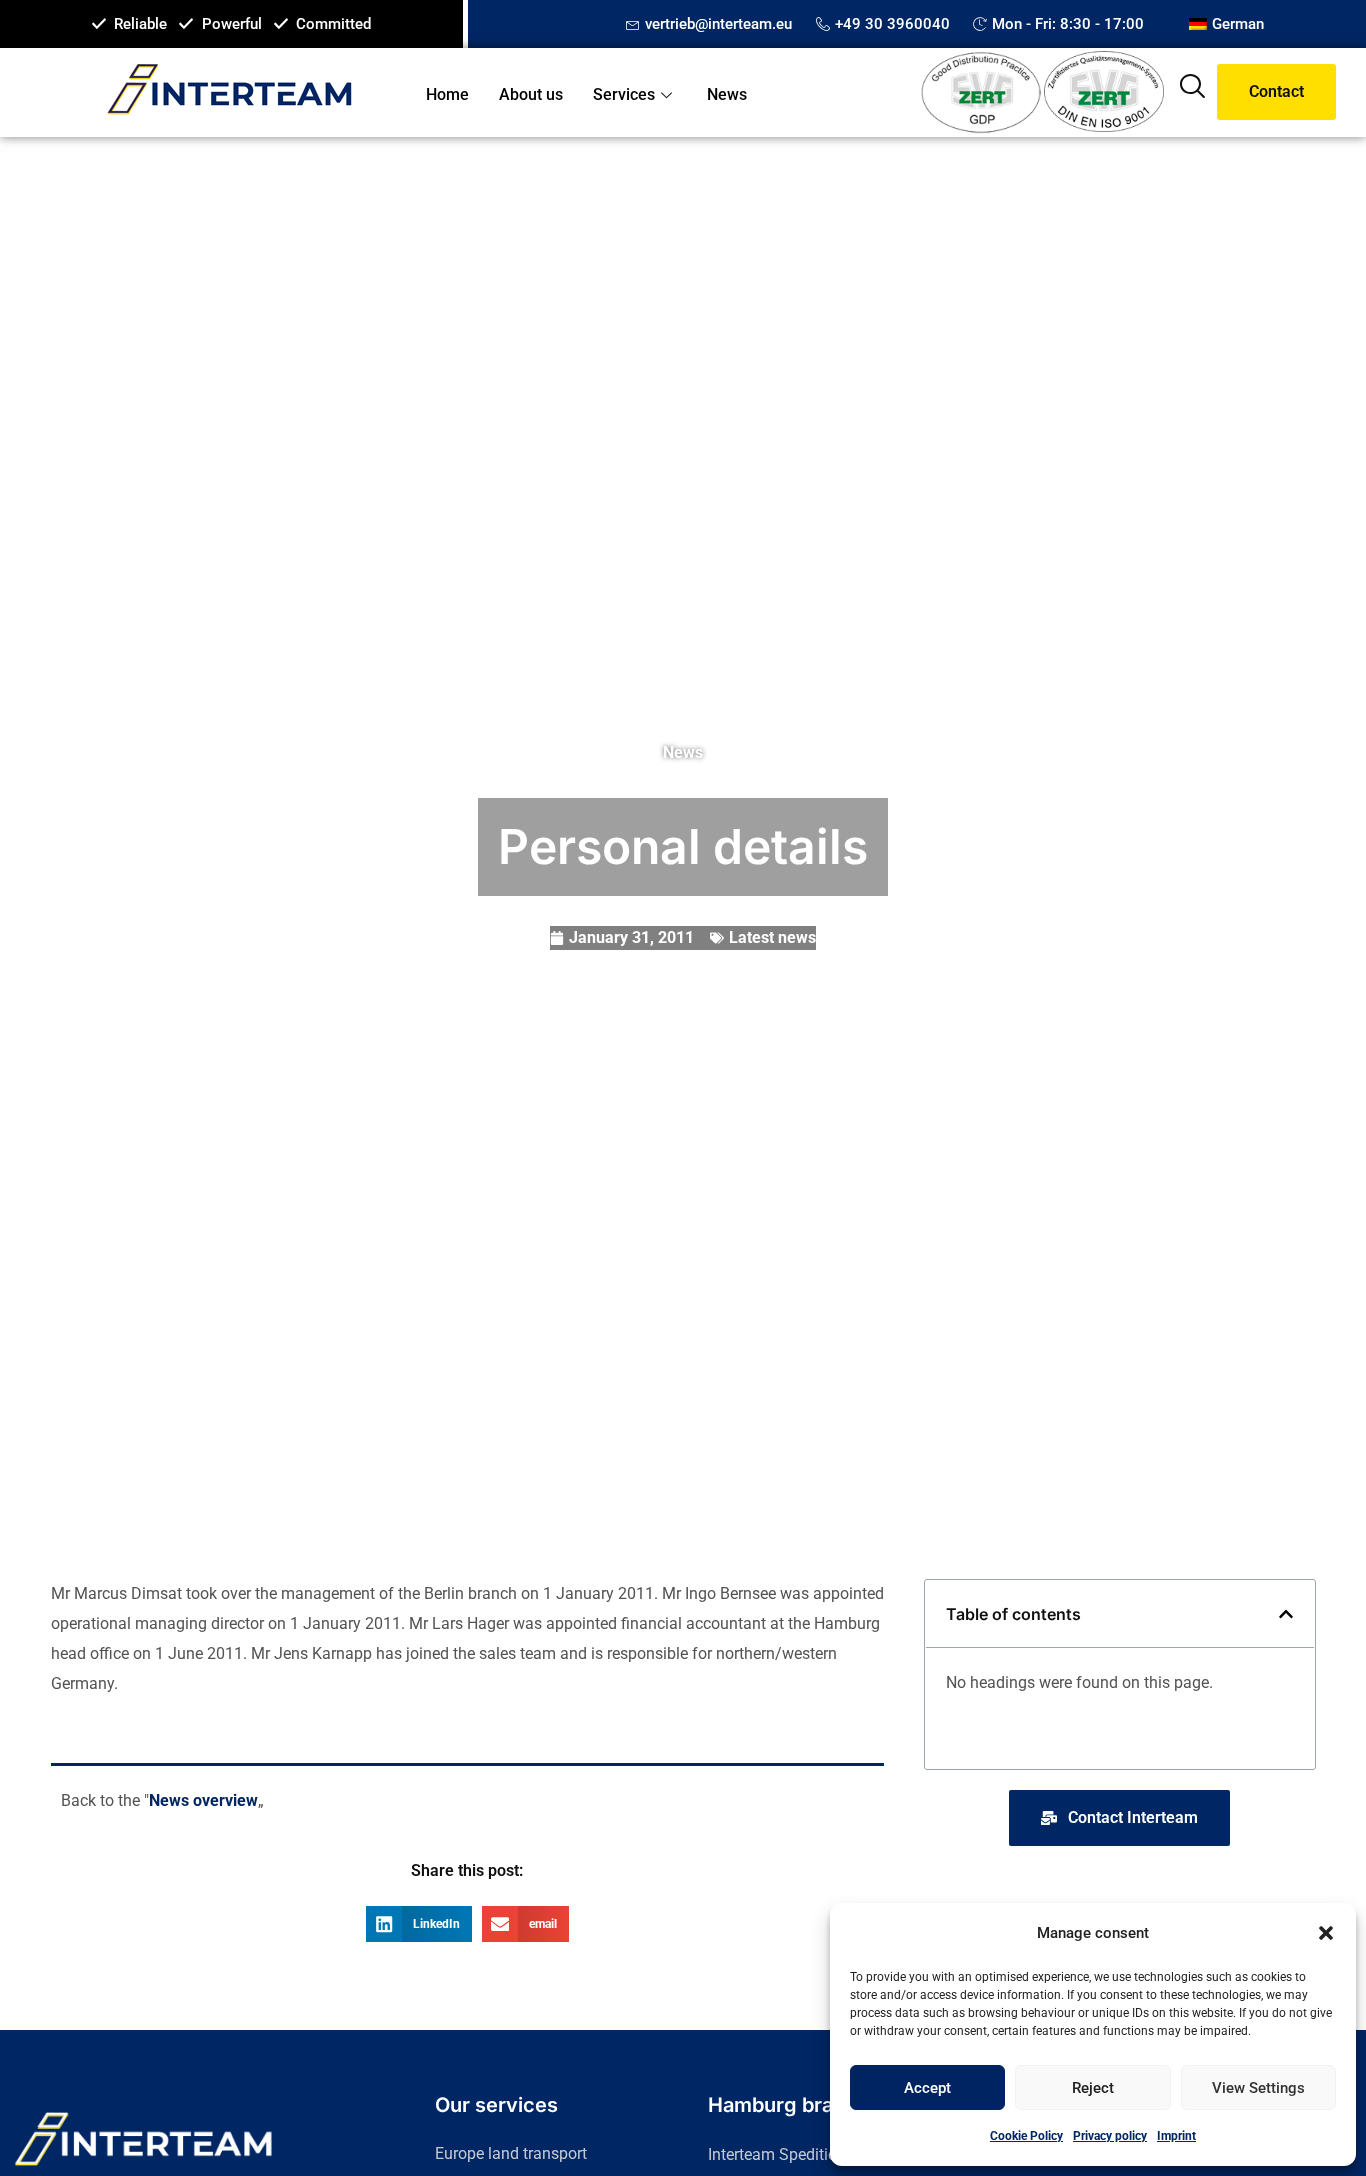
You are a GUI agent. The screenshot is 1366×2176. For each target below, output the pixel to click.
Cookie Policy (1026, 2136)
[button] (1326, 1933)
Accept (927, 2088)
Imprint (1176, 2136)
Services (624, 94)
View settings (1258, 2088)
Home (447, 94)
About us (531, 94)
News (727, 94)
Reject (1093, 2088)
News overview (203, 1800)
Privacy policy (1110, 2136)
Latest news (772, 937)
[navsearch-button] (1192, 92)
